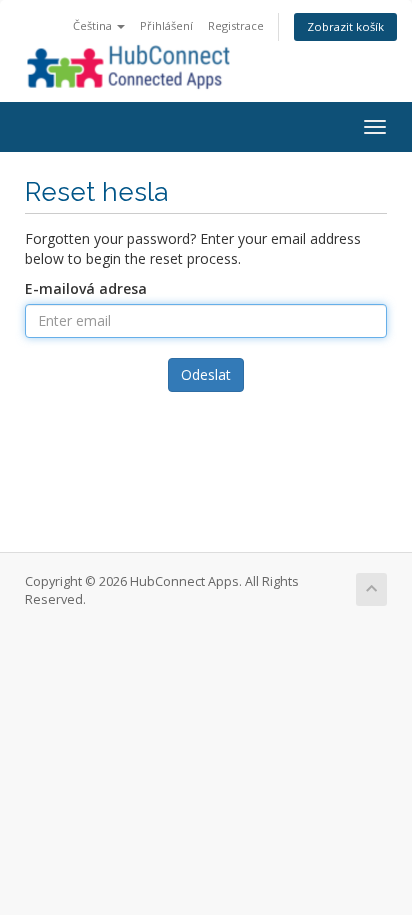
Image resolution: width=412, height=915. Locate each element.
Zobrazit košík (345, 26)
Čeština (94, 25)
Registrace (236, 25)
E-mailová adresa (86, 288)
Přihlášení (166, 25)
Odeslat (206, 374)
